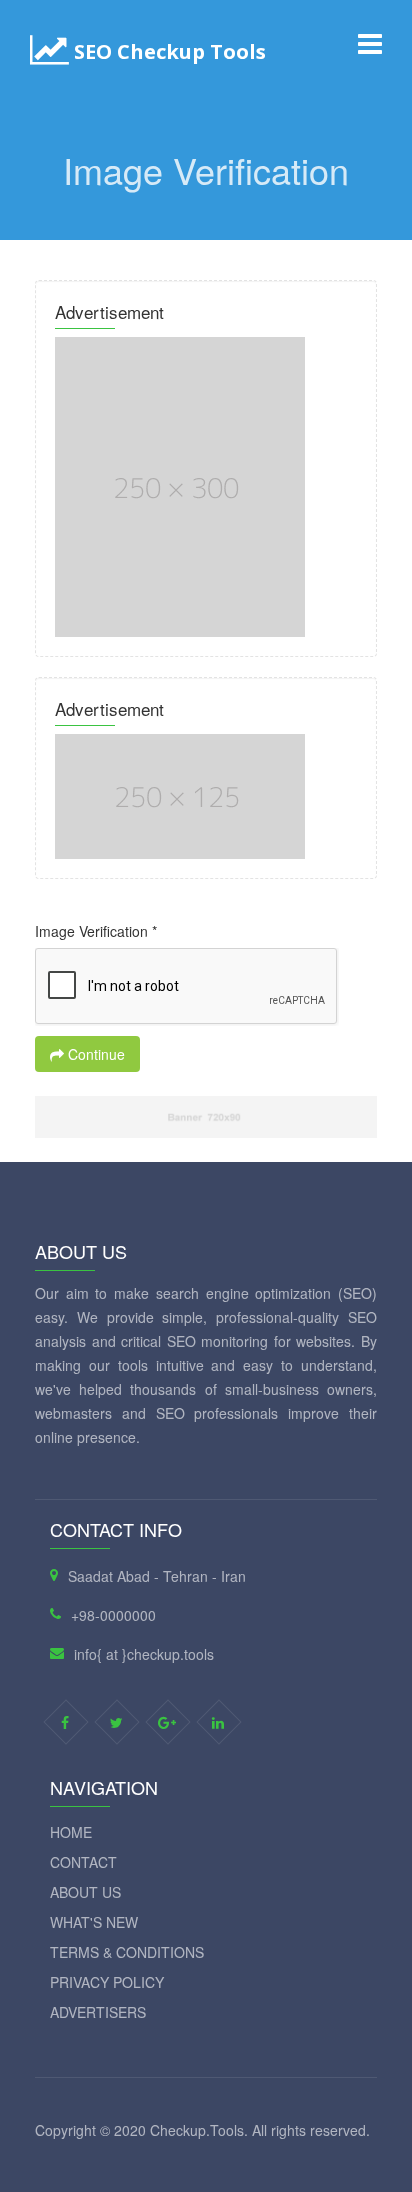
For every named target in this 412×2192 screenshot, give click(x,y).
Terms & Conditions (127, 1952)
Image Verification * (96, 931)
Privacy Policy (107, 1982)
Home (71, 1832)
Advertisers (98, 2012)
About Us (85, 1892)
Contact (83, 1862)
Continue (94, 1054)
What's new (94, 1922)
